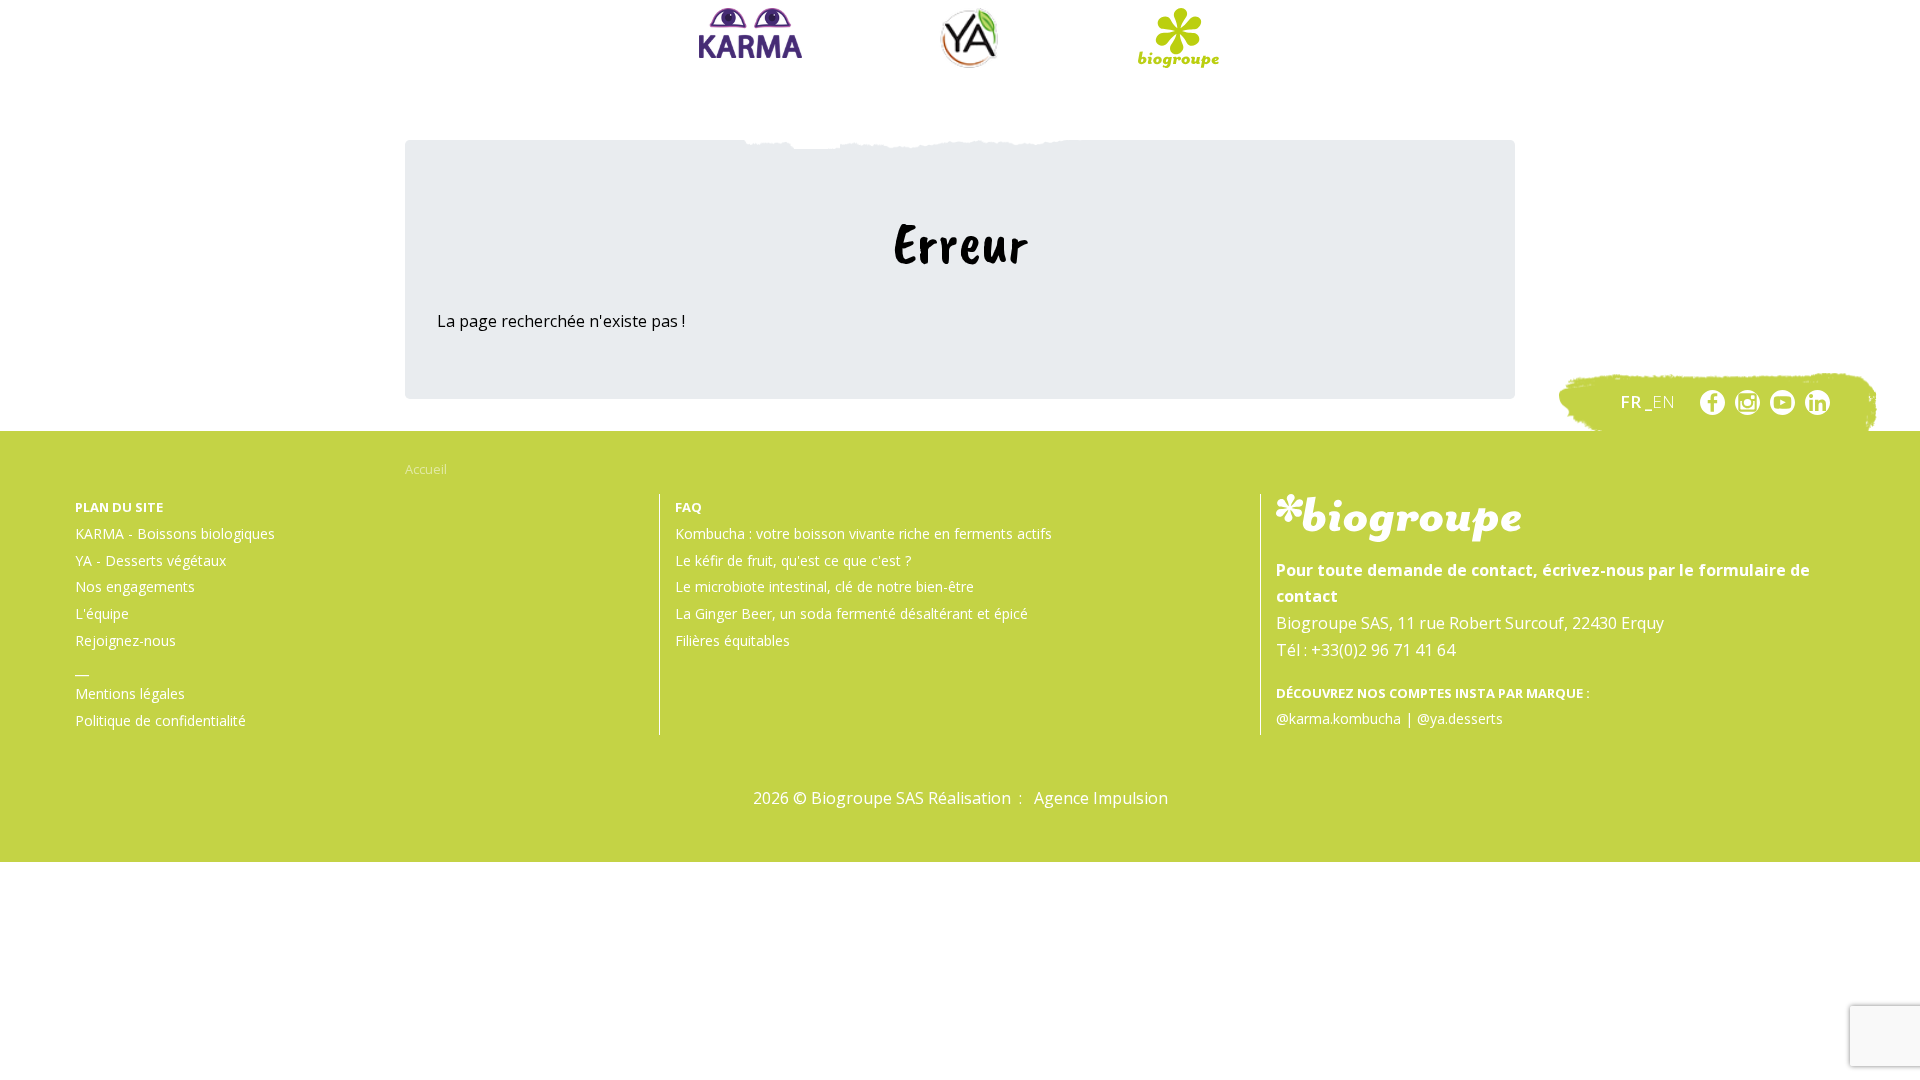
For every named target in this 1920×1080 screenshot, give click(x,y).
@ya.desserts (1460, 718)
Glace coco (969, 14)
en (1663, 401)
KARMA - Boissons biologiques (175, 533)
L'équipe (102, 613)
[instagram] (1747, 402)
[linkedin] (1817, 402)
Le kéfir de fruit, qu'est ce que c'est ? (793, 560)
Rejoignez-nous (125, 640)
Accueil (426, 469)
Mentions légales (130, 693)
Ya (969, 38)
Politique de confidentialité (160, 720)
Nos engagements (135, 586)
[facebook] (1712, 402)
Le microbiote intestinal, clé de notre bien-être (824, 586)
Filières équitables (732, 640)
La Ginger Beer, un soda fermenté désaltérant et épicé (851, 613)
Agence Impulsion (1101, 798)
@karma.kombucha (1338, 718)
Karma (751, 33)
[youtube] (1782, 402)
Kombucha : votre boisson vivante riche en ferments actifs (863, 533)
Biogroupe (1178, 38)
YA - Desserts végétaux (150, 560)
